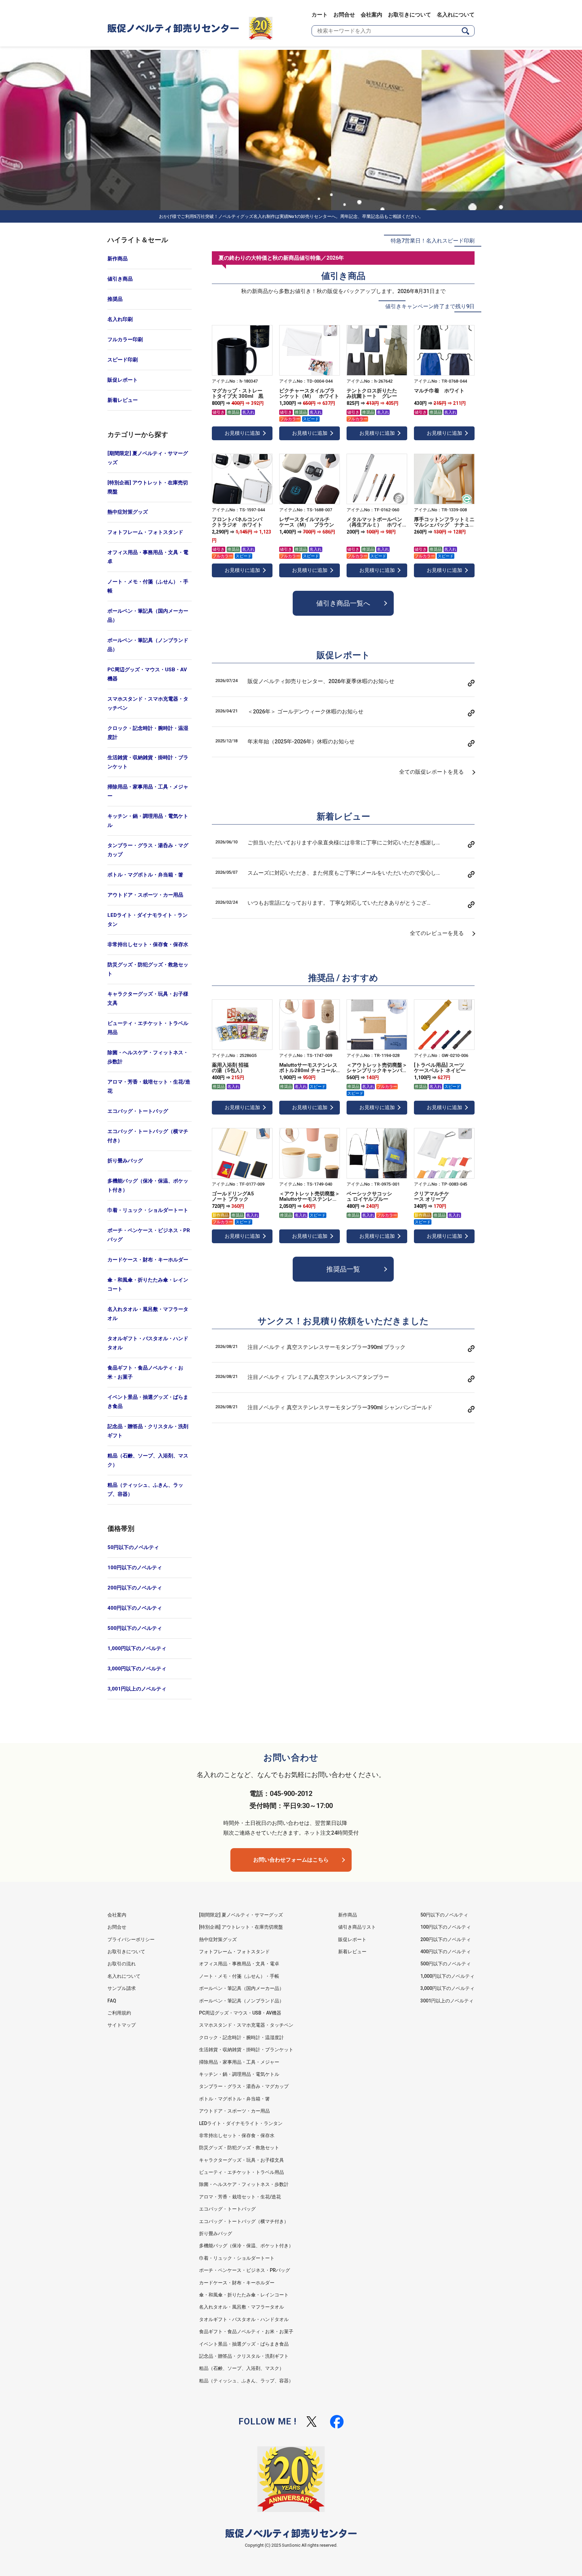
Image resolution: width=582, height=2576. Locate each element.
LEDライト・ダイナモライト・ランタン (148, 920)
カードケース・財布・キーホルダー (148, 1260)
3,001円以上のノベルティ (137, 1689)
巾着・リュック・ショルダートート (148, 1210)
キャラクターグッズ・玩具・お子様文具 (148, 999)
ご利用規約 (119, 2013)
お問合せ (344, 15)
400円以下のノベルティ (135, 1608)
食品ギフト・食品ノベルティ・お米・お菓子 (145, 1372)
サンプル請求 (122, 1988)
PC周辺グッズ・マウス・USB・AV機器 (147, 674)
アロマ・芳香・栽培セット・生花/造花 (149, 1086)
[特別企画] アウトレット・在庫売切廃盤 (148, 487)
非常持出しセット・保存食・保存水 (148, 944)
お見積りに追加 (242, 433)
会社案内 (371, 15)
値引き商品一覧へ (343, 603)
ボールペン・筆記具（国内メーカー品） (148, 616)
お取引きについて (410, 15)
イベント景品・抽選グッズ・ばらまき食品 (148, 1402)
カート (320, 15)
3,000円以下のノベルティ (137, 1669)
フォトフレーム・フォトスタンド (145, 532)
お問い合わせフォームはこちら (291, 1860)
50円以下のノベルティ (133, 1547)
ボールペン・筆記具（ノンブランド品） (148, 645)
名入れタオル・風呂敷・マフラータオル (148, 1314)
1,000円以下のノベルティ (137, 1648)
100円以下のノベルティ (135, 1568)
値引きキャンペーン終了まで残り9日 (430, 306)
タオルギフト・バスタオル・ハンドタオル (148, 1343)
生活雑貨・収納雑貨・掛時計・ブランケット (148, 762)
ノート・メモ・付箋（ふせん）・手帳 (148, 586)
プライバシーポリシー (131, 1939)
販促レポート (123, 380)
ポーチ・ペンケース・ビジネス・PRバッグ (149, 1235)
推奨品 (115, 299)
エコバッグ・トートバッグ (138, 1111)
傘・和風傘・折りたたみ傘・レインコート (148, 1284)
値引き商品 (120, 279)
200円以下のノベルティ (135, 1588)
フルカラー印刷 (125, 340)
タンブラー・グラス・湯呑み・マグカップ (148, 850)
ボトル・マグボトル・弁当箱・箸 (145, 875)
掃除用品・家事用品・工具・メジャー (148, 791)
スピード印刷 (123, 360)
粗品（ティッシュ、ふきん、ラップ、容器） (145, 1490)
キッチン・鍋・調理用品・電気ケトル (148, 821)
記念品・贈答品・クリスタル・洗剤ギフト (148, 1431)
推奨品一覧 (343, 1269)
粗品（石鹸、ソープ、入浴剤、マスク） (148, 1460)
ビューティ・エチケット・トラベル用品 (148, 1028)
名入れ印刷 (120, 319)
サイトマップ (122, 2025)
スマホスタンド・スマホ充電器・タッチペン (148, 703)
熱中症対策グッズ (128, 512)
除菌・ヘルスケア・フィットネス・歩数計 (148, 1057)
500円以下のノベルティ (135, 1628)
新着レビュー (123, 400)
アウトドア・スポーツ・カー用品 (145, 895)
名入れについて (456, 15)
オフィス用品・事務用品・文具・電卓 (148, 557)
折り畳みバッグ (125, 1161)
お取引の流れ (122, 1964)
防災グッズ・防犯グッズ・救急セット (148, 969)
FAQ (112, 2001)
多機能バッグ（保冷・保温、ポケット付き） (148, 1185)
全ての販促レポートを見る (431, 772)
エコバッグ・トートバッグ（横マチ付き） (148, 1136)
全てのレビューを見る (437, 933)
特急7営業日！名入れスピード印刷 (433, 241)
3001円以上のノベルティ (447, 2001)
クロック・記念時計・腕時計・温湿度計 (148, 733)
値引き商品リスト (357, 1927)
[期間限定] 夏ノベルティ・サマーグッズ (148, 458)
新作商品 (118, 259)
